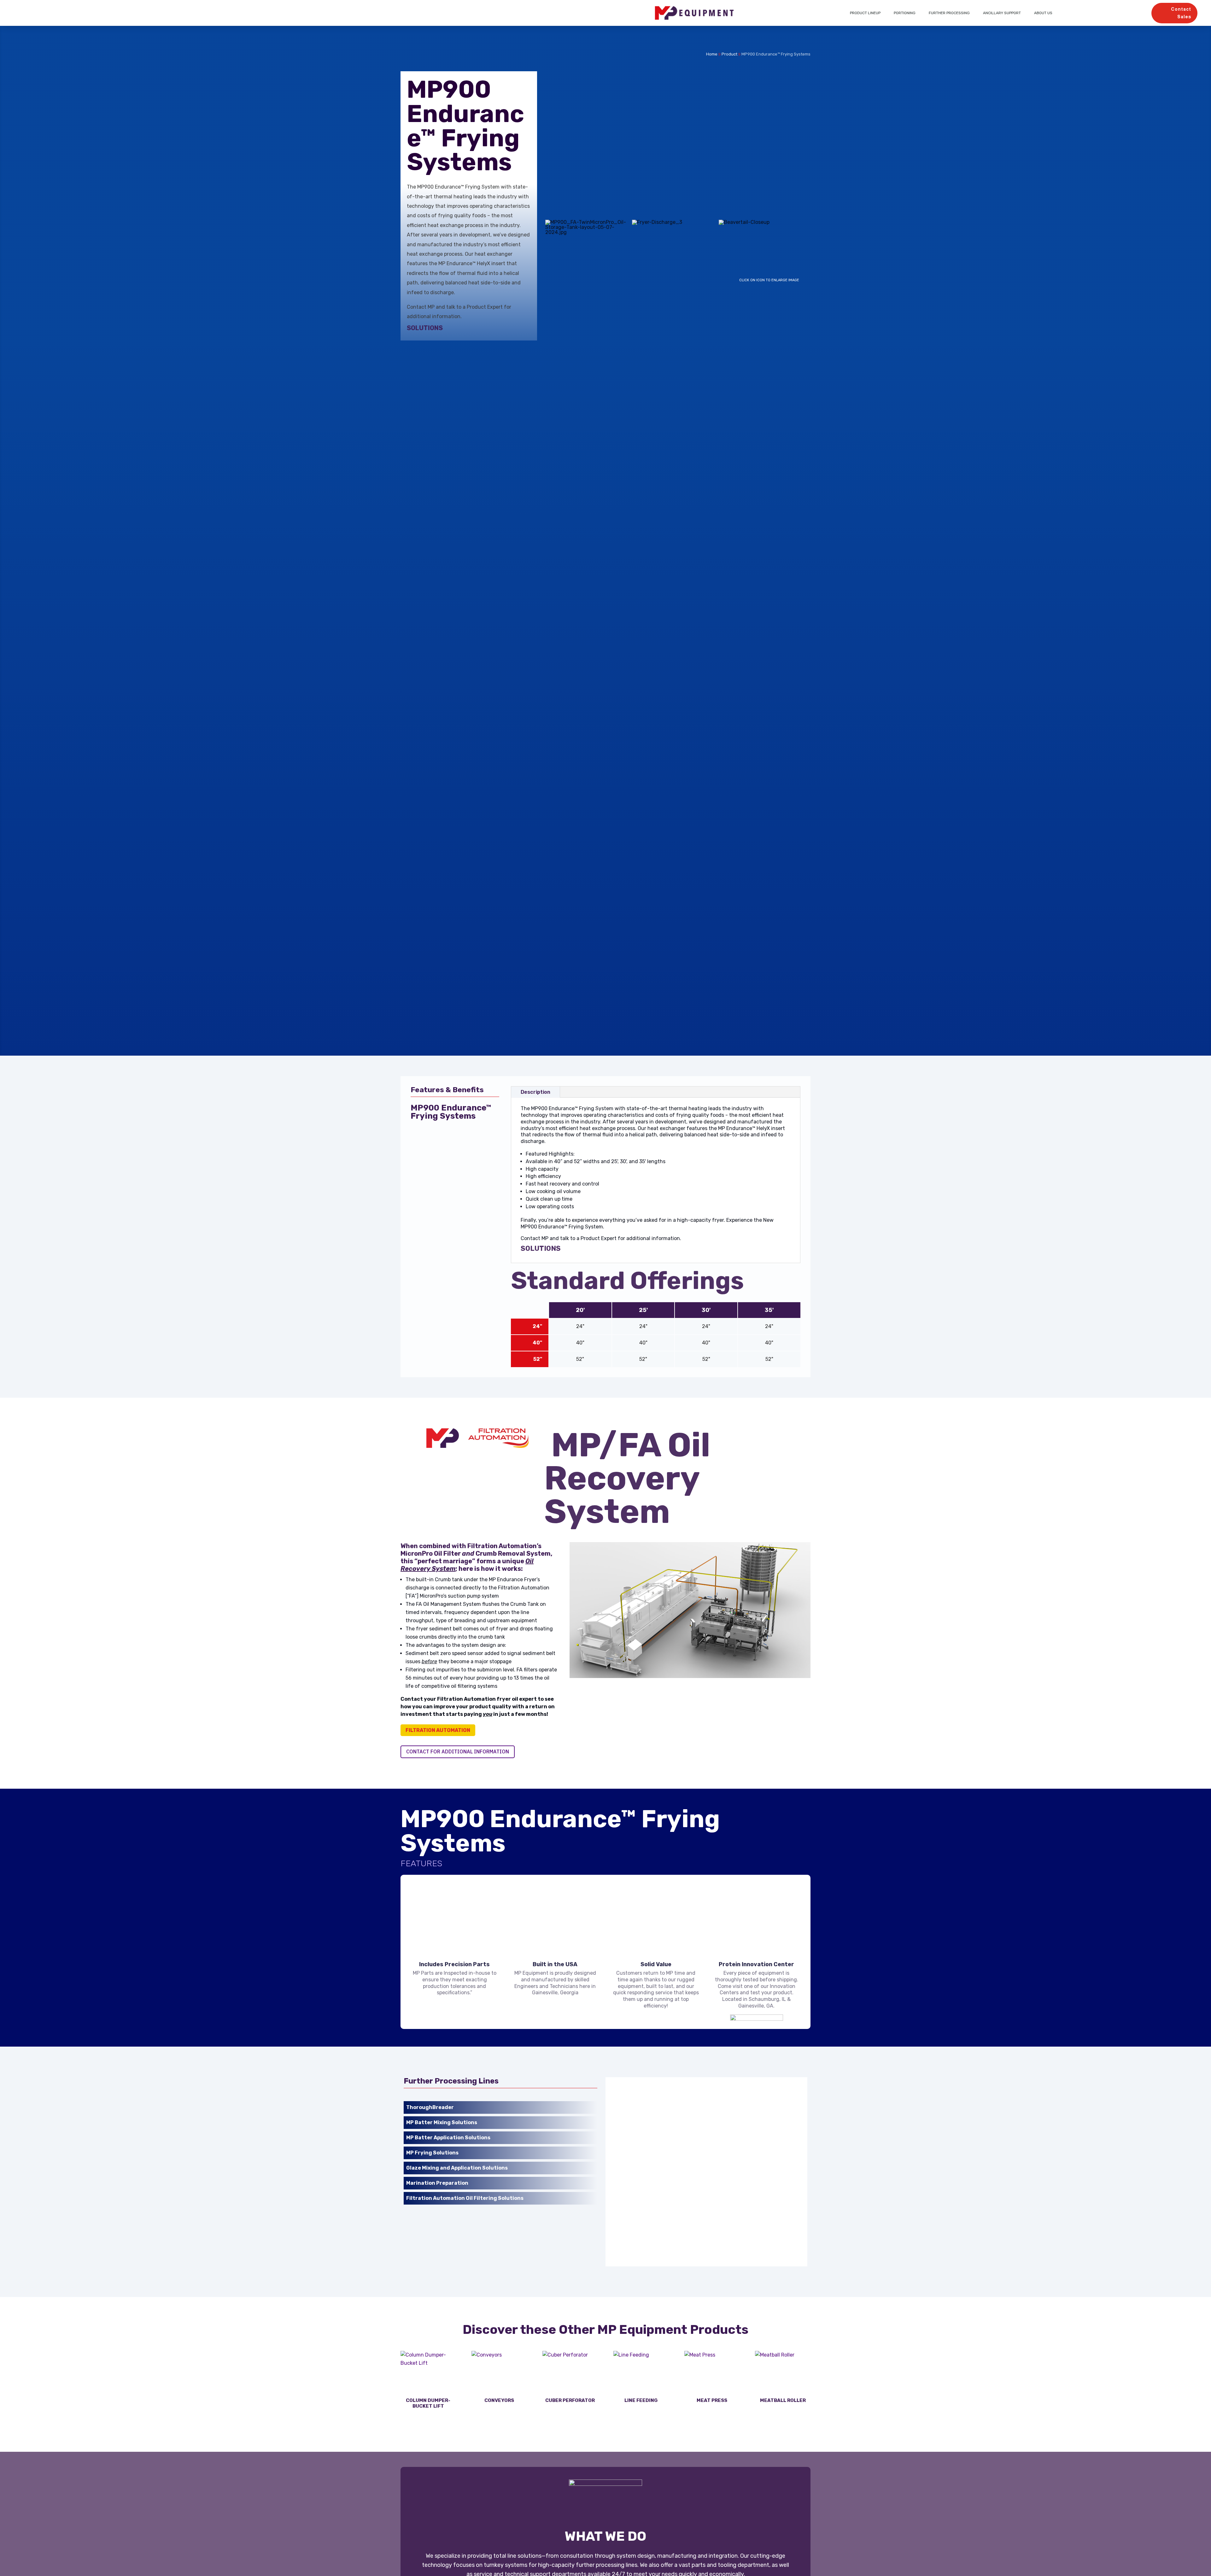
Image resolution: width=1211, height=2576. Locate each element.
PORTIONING (905, 13)
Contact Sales (1181, 13)
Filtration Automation (438, 1730)
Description (535, 1092)
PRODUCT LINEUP (865, 13)
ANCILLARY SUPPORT (1002, 13)
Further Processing (949, 13)
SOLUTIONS (425, 328)
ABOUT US (1043, 13)
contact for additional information (458, 1751)
